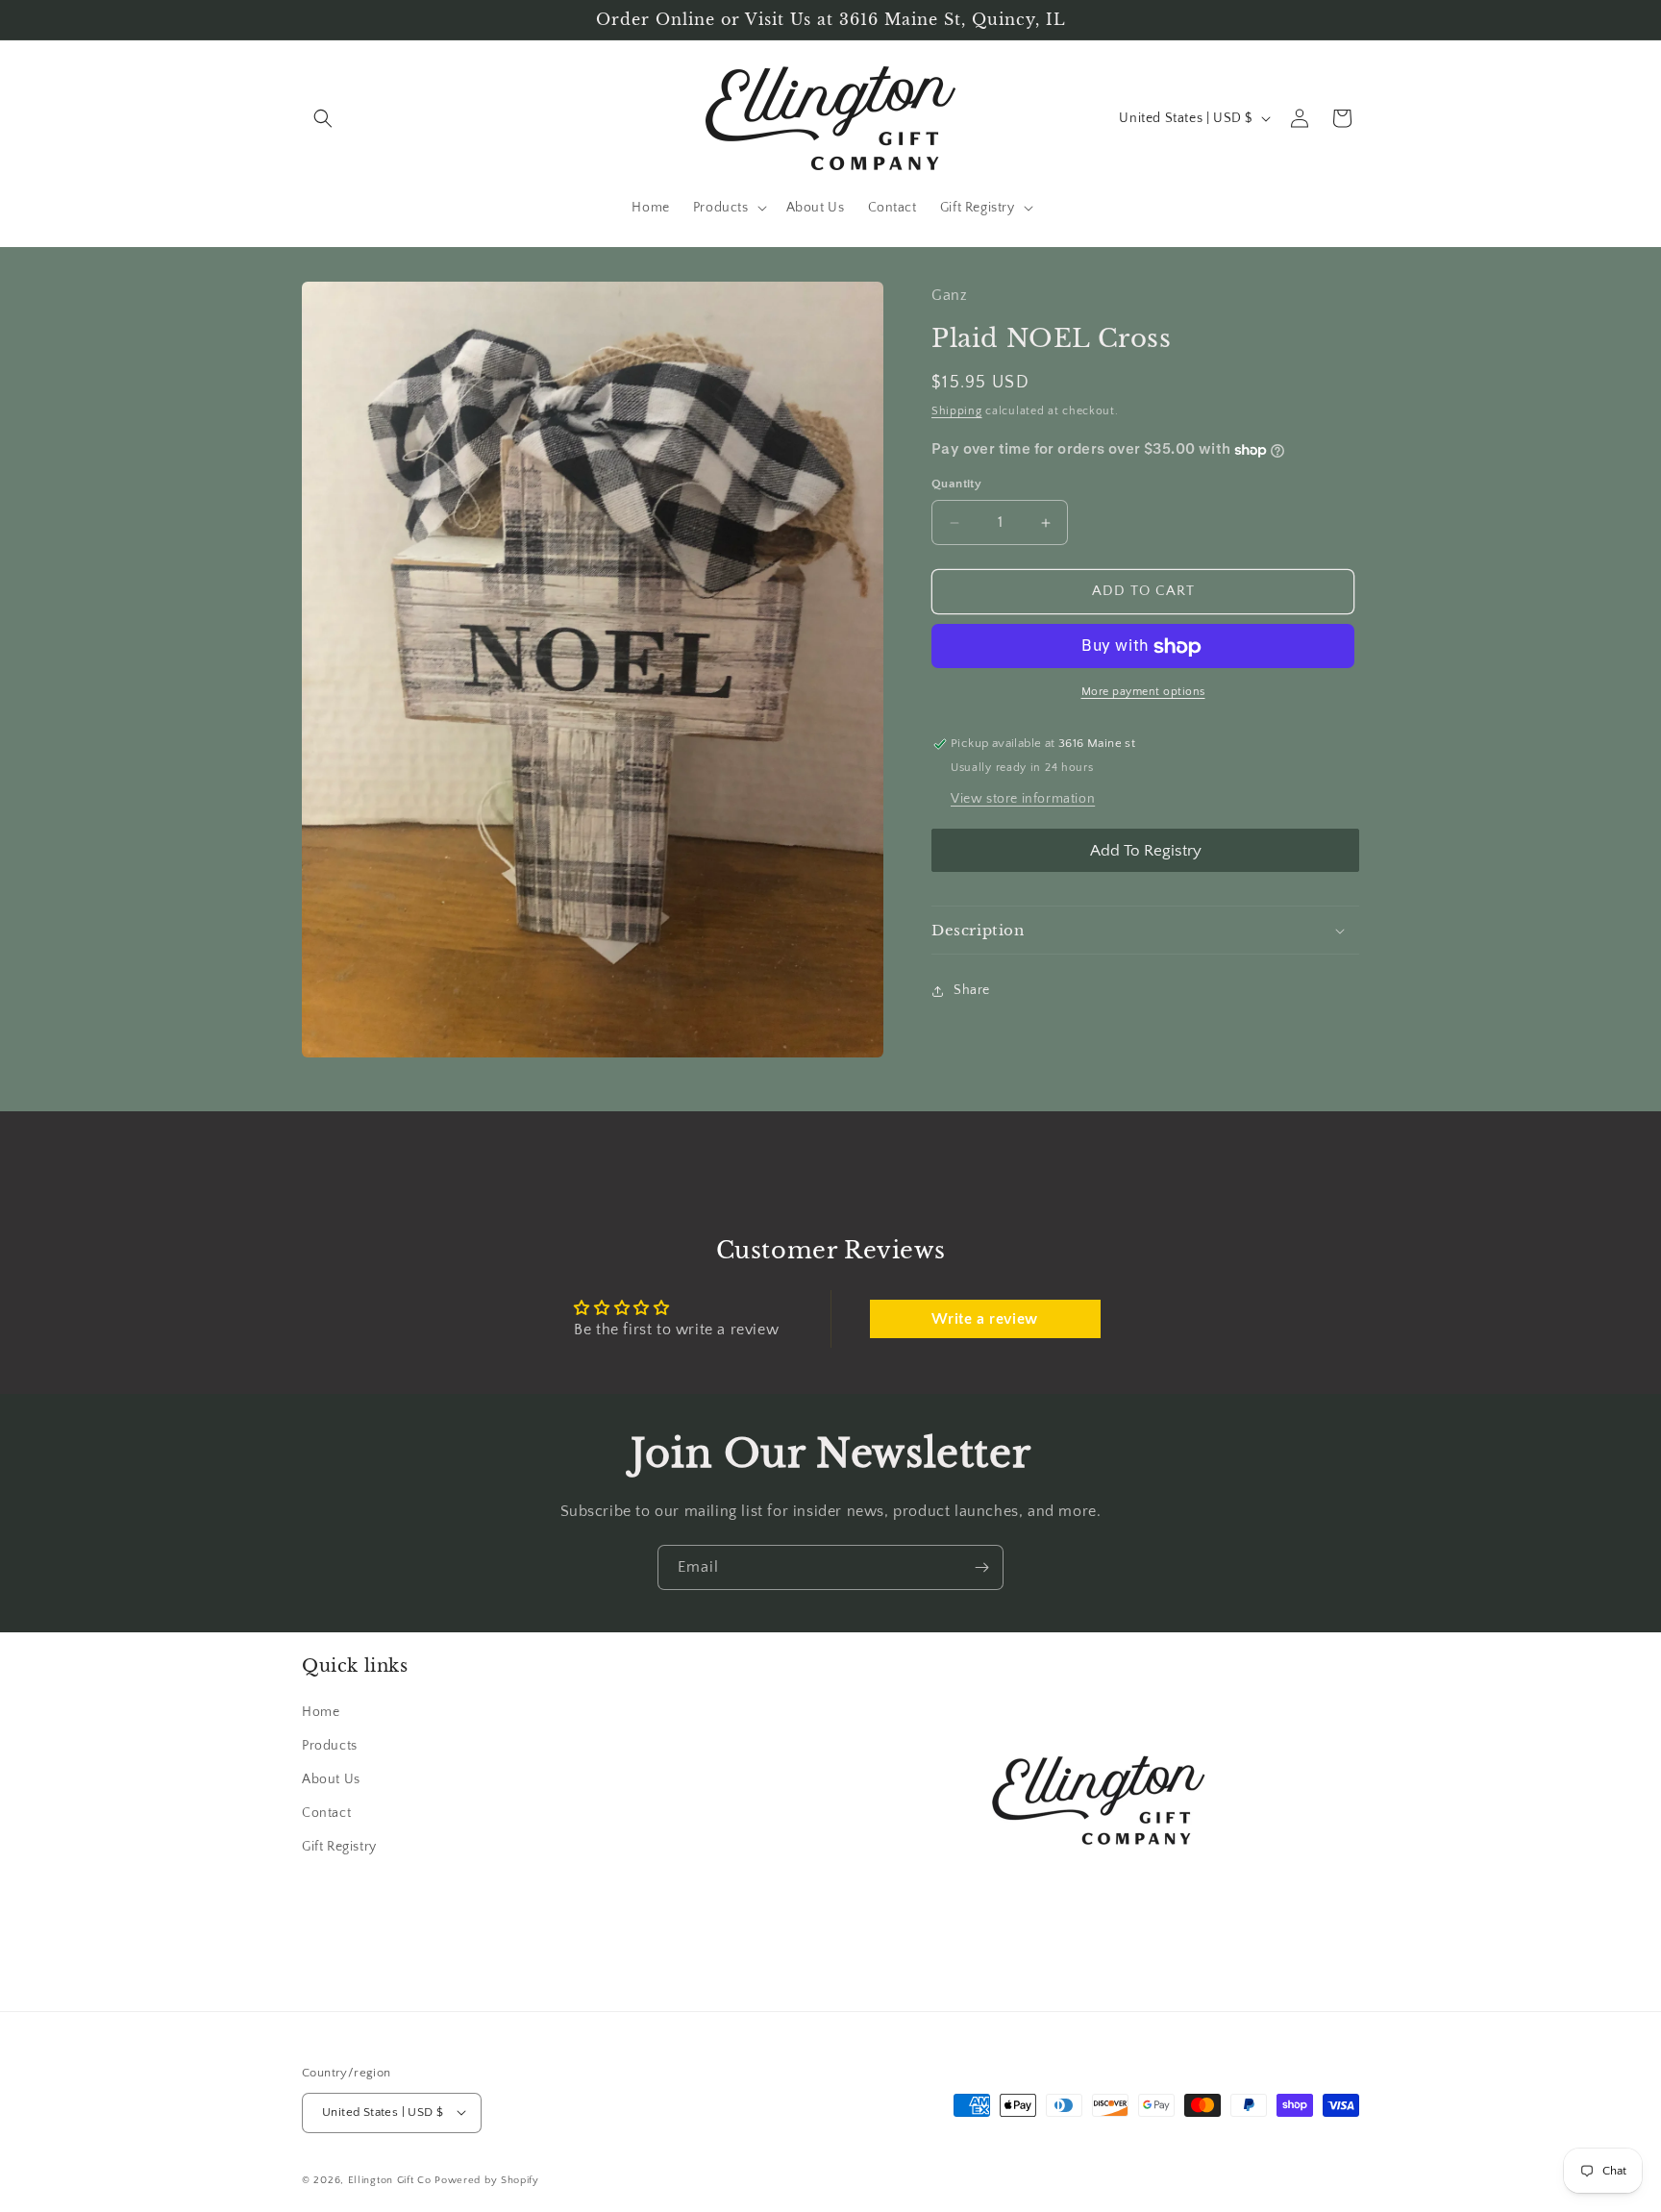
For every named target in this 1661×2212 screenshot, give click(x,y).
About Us (331, 1778)
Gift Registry (339, 1847)
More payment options (1143, 693)
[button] (323, 118)
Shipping (957, 412)
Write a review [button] (984, 1319)
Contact (326, 1812)
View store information (1023, 800)
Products (330, 1745)
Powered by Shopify (487, 2179)
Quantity (956, 485)
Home (321, 1711)
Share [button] (972, 990)
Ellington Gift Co (390, 2179)
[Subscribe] (981, 1567)
